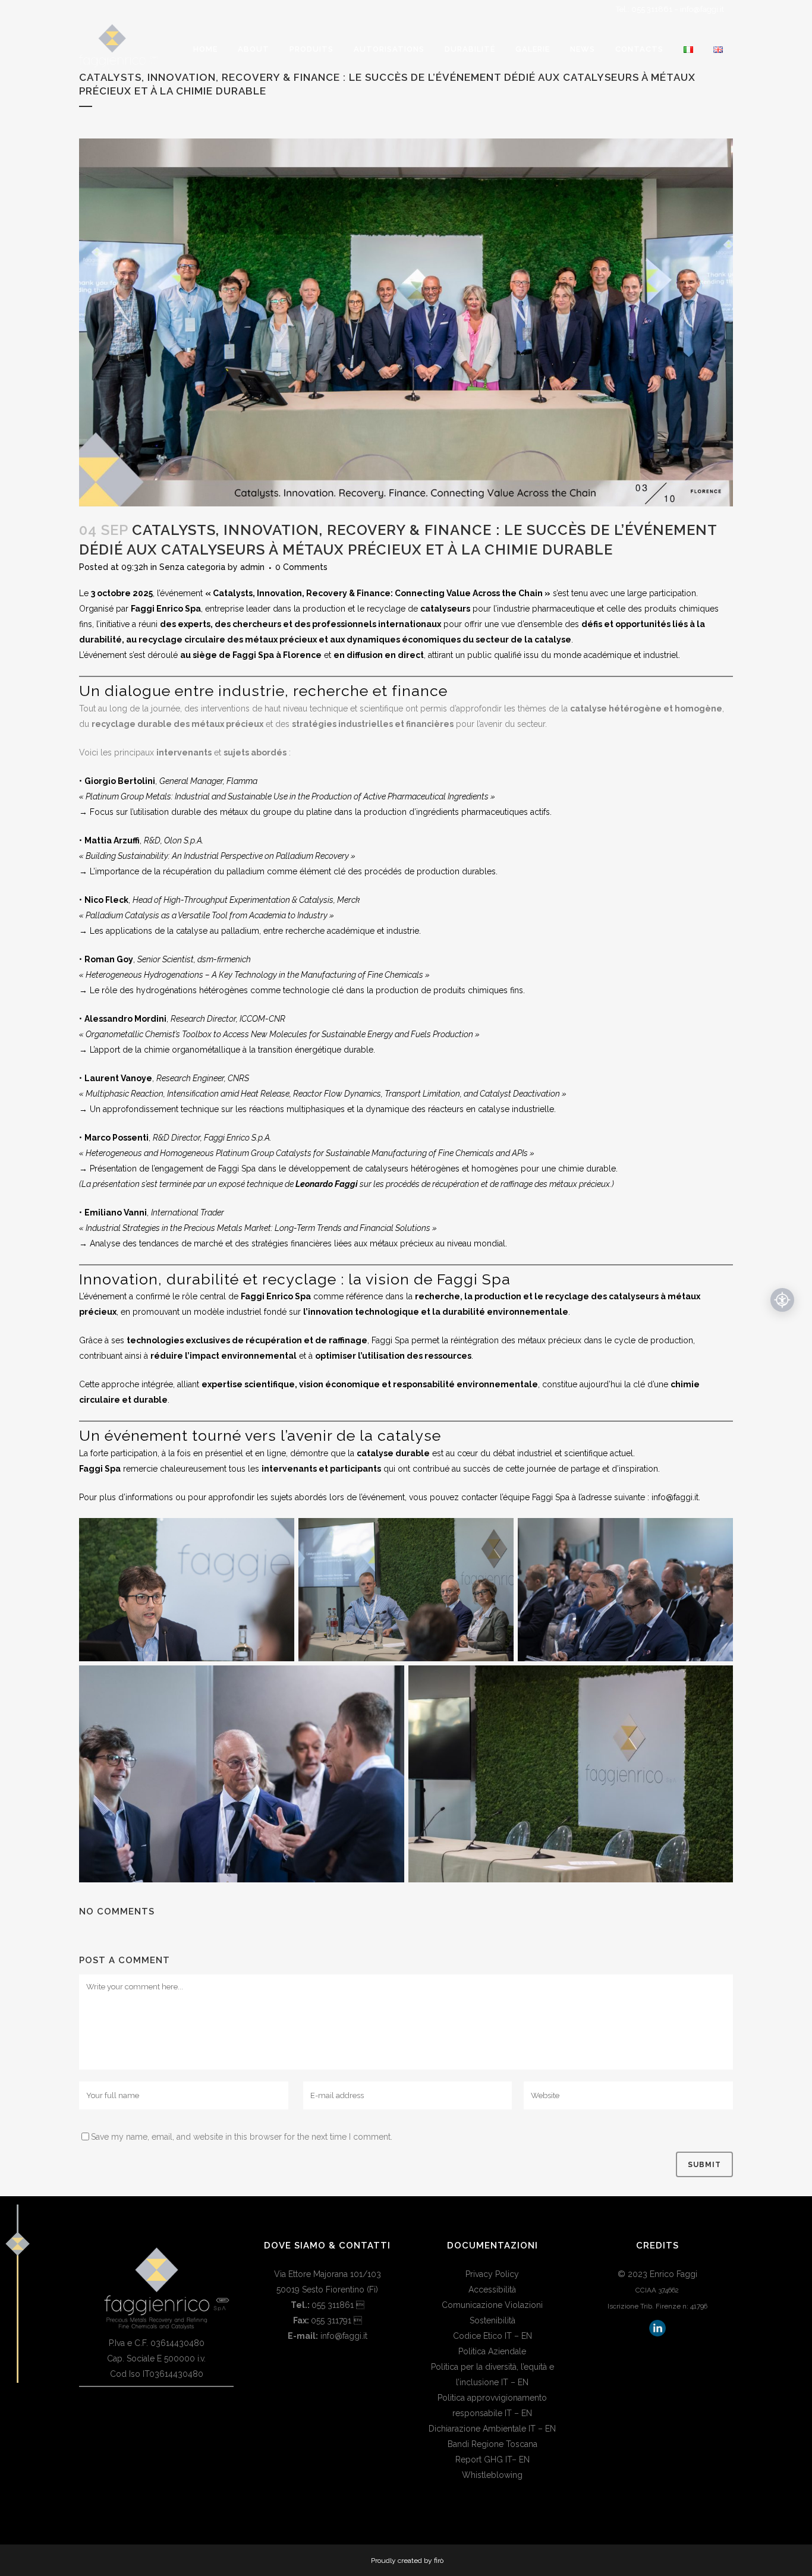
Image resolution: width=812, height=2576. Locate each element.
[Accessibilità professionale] (782, 1300)
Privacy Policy (492, 2274)
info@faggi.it (702, 9)
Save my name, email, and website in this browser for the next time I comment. (242, 2137)
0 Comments (301, 567)
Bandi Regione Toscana (492, 2444)
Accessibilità (492, 2290)
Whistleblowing (492, 2475)
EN (527, 2336)
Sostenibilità (492, 2320)
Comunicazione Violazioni (492, 2305)
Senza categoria (192, 567)
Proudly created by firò (407, 2561)
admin (252, 567)
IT (508, 2336)
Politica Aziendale (492, 2351)
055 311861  (338, 2305)
